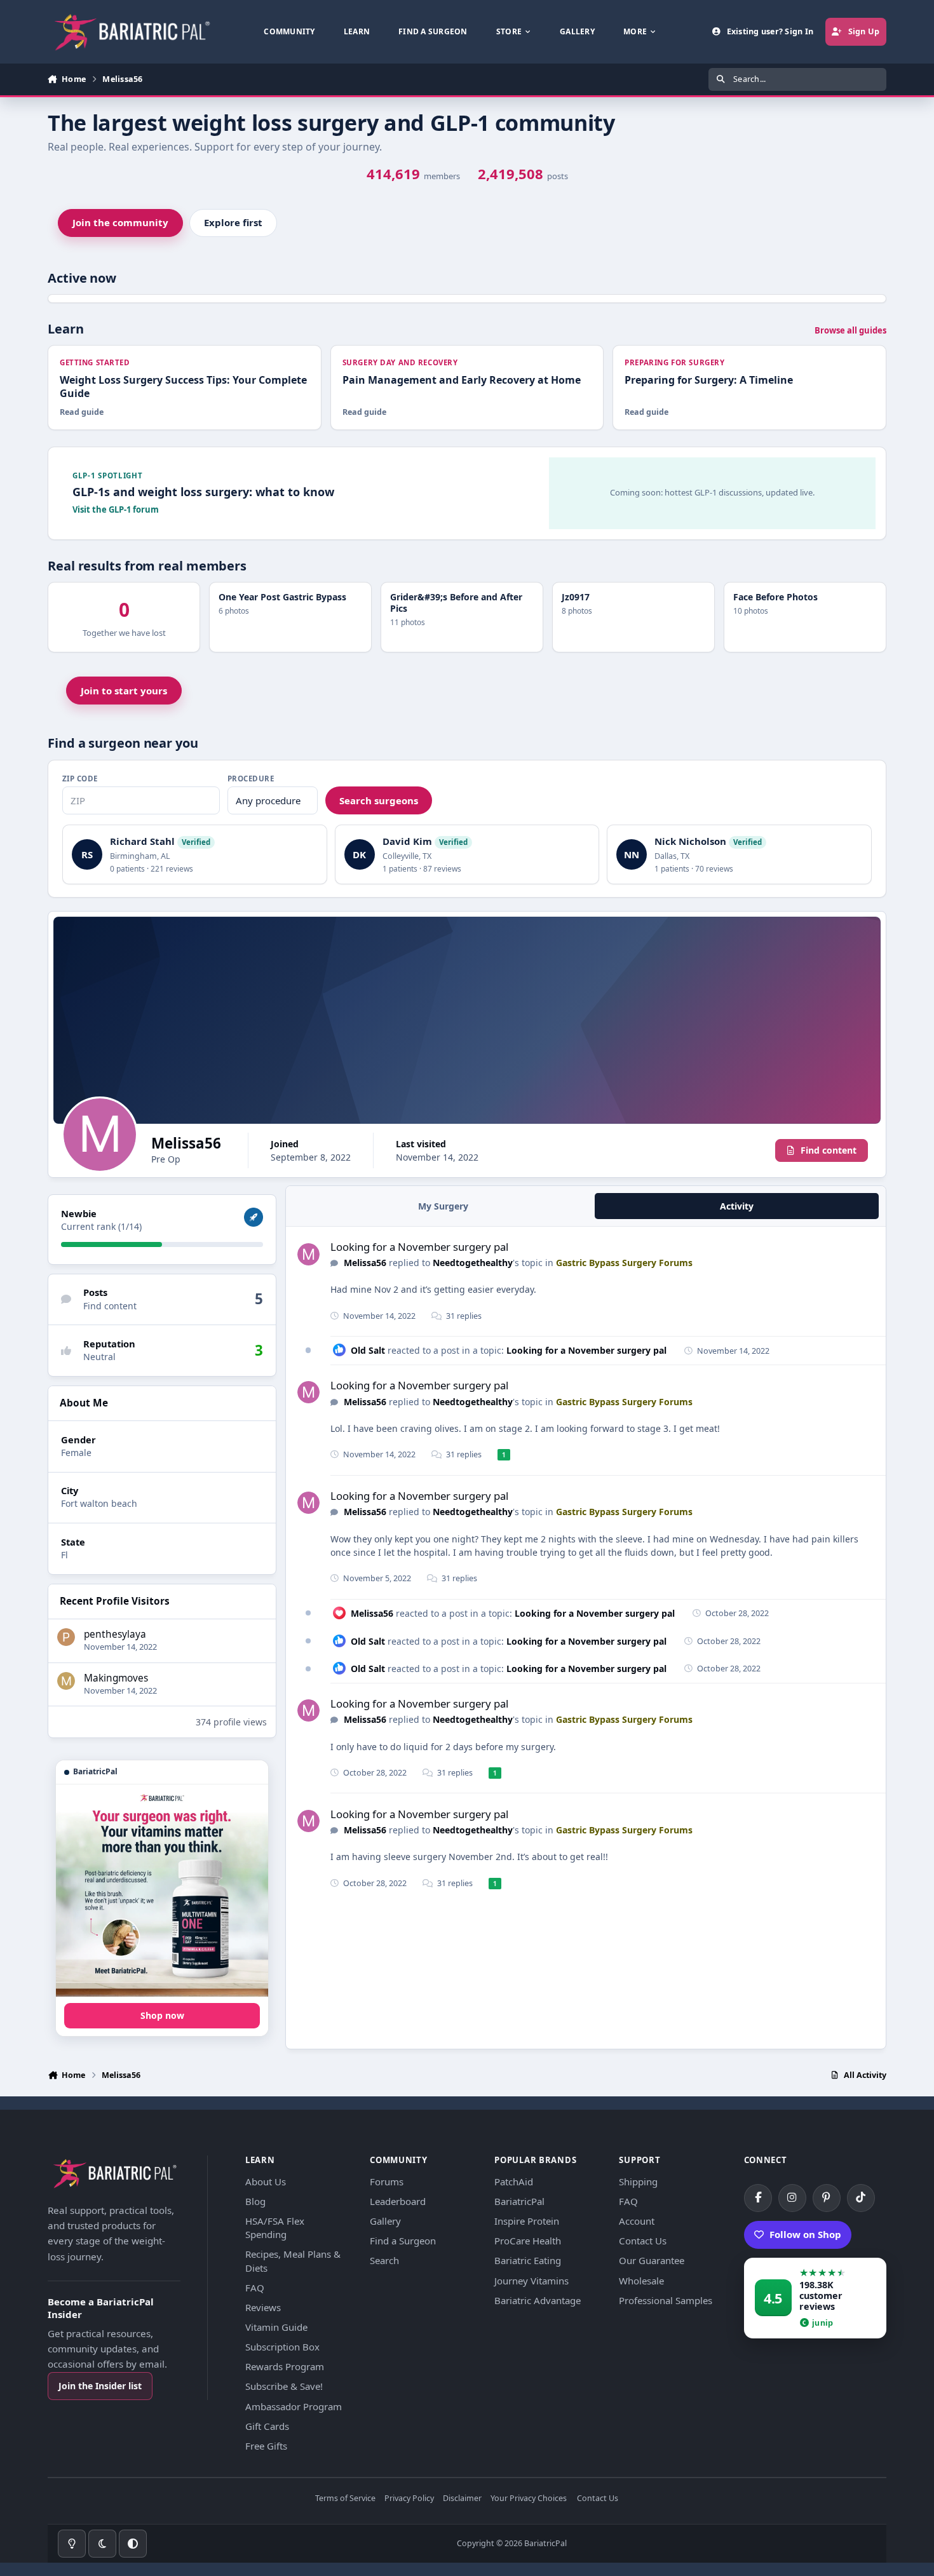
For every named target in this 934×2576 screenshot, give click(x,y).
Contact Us (643, 2241)
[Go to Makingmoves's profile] (66, 1681)
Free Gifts (266, 2446)
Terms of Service (345, 2499)
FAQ (255, 2288)
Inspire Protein (527, 2221)
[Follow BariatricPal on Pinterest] (827, 2198)
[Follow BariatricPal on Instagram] (792, 2198)
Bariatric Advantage (538, 2300)
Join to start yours (124, 691)
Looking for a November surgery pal (419, 1247)
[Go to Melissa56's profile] (308, 1254)
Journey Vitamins (531, 2281)
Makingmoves (116, 1678)
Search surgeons (379, 800)
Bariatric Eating (528, 2260)
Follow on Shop (805, 2234)
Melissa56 (365, 1263)
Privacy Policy (409, 2499)
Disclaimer (462, 2499)
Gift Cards (267, 2426)
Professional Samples (666, 2300)
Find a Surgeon (403, 2241)
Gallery (385, 2221)
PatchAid (514, 2182)
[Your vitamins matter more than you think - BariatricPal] (162, 1891)
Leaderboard (398, 2201)
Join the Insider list (100, 2386)
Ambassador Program (294, 2406)
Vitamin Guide (276, 2327)
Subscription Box (282, 2347)
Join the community (120, 222)
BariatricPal (519, 2201)
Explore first (233, 222)
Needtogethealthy (473, 1263)
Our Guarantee (652, 2260)
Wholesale (641, 2281)
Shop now (162, 2015)
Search (384, 2260)
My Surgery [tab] (443, 1206)
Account (637, 2221)
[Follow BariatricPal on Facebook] (758, 2198)
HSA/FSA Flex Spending (275, 2228)
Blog (255, 2201)
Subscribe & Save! (284, 2386)
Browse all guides (850, 330)
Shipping (638, 2182)
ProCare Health (528, 2241)
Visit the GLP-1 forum (116, 509)
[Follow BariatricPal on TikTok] (861, 2198)
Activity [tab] (737, 1206)
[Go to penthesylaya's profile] (66, 1637)
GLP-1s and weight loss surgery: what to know (203, 492)
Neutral (99, 1357)
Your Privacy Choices (529, 2499)
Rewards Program (285, 2366)
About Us (266, 2182)
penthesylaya (115, 1634)
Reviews (263, 2307)
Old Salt (368, 1350)
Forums (387, 2182)
